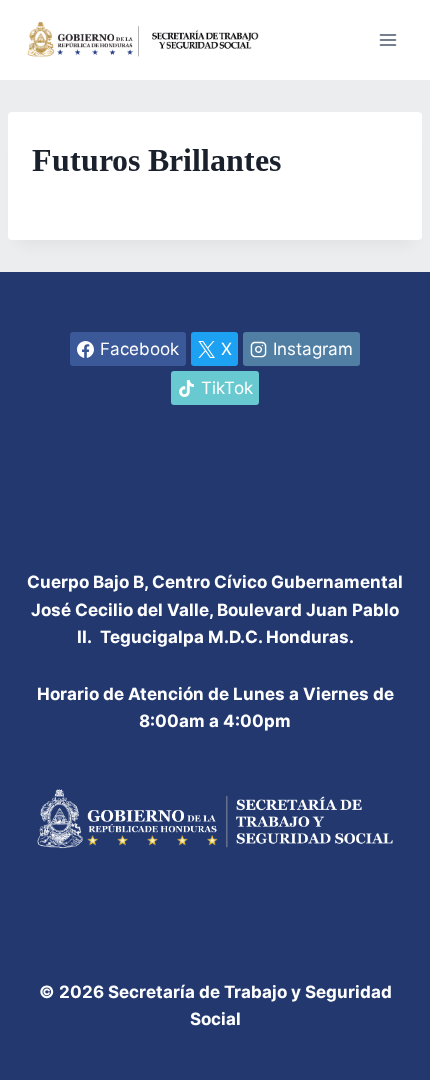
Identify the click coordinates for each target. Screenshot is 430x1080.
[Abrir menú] (387, 39)
